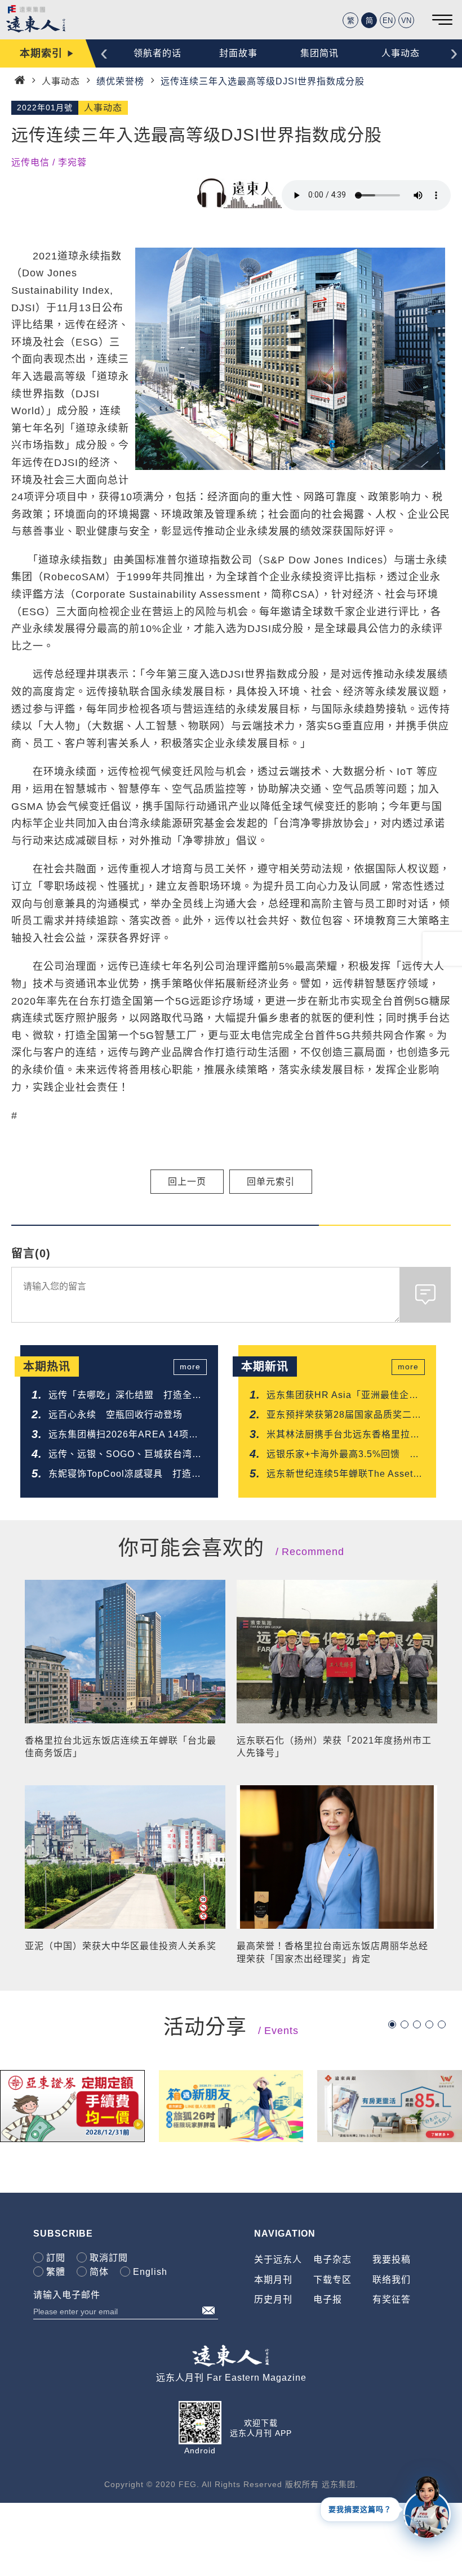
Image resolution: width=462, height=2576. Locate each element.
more (190, 1367)
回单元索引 (271, 1182)
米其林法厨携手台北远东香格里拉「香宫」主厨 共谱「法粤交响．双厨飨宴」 (343, 1435)
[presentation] (104, 52)
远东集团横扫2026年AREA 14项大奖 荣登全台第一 (123, 1435)
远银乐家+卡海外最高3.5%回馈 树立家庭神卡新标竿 (343, 1455)
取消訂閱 (109, 2258)
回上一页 (187, 1182)
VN (406, 21)
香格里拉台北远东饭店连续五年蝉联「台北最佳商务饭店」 (121, 1747)
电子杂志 (332, 2259)
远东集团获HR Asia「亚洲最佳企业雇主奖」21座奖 (343, 1396)
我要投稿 (392, 2259)
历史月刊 (273, 2299)
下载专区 (332, 2280)
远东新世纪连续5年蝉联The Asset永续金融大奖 (345, 1475)
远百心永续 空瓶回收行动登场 (115, 1415)
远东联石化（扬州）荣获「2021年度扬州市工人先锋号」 (334, 1747)
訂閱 (56, 2258)
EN (388, 21)
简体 (99, 2272)
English (150, 2272)
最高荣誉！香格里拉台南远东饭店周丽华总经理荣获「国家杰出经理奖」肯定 (332, 1952)
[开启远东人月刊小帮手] (427, 2506)
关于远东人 (278, 2259)
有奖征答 (392, 2299)
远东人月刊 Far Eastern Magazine (231, 2378)
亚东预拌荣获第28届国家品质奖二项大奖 (344, 1416)
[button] (392, 2024)
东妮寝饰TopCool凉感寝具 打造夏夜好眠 (125, 1475)
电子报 (328, 2299)
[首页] (20, 80)
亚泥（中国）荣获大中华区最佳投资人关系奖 (121, 1946)
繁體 (56, 2272)
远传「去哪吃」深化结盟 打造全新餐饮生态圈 (125, 1396)
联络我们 (392, 2280)
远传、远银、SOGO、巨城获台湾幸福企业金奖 (125, 1455)
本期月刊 (273, 2280)
